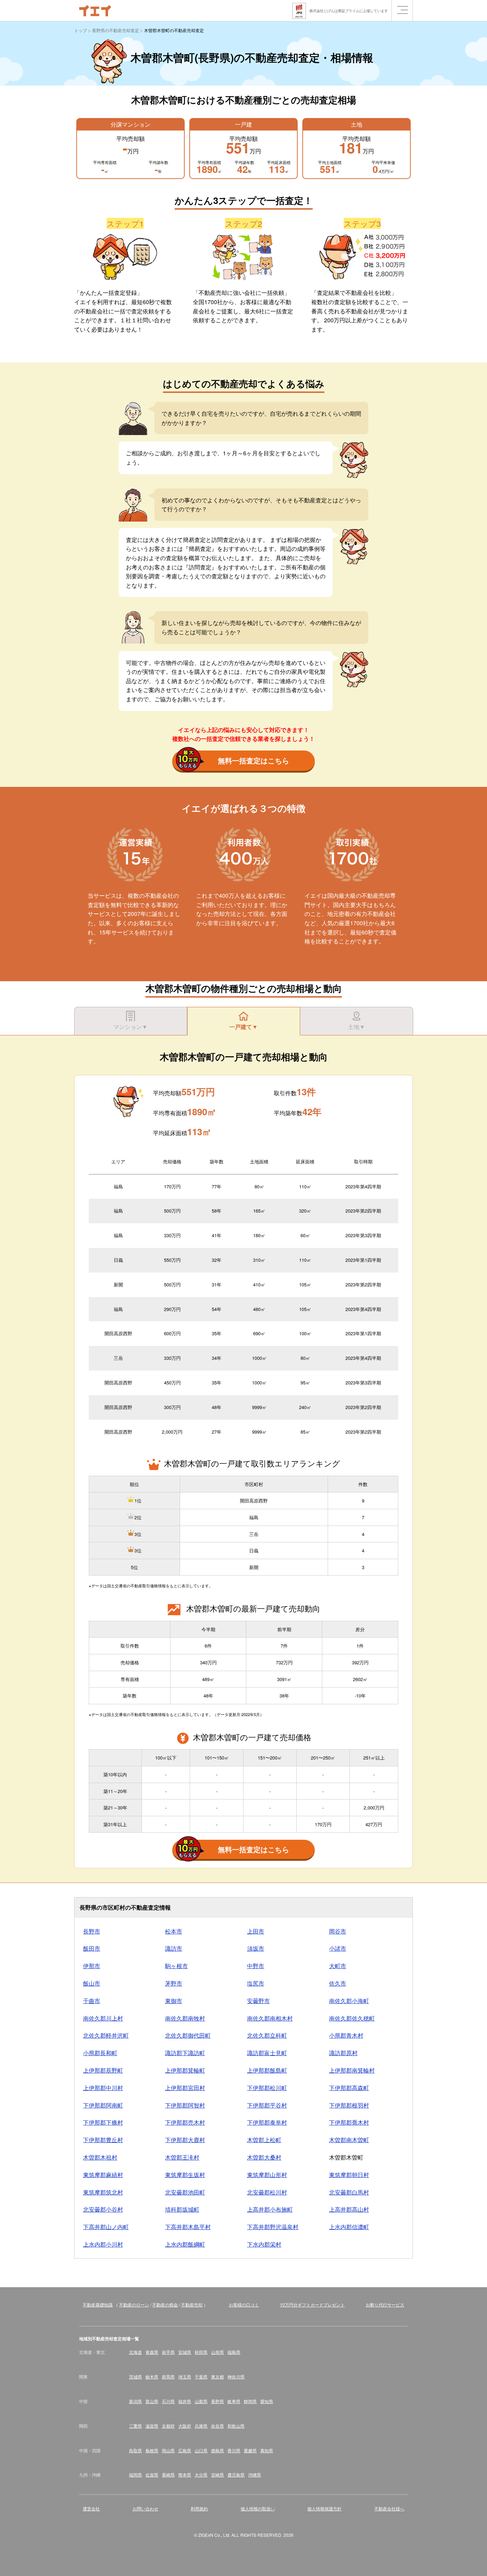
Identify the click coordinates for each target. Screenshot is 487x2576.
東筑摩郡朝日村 (349, 2175)
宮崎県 (217, 2475)
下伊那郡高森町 (349, 2088)
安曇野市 (258, 2001)
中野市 (256, 1966)
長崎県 (168, 2475)
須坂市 (256, 1948)
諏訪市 (174, 1948)
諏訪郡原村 (343, 2053)
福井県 (185, 2401)
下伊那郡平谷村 (267, 2105)
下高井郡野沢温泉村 (273, 2227)
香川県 (234, 2450)
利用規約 (199, 2508)
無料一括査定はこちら (253, 760)
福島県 (234, 2352)
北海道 (135, 2352)
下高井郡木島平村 (188, 2227)
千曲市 (92, 2001)
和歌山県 (236, 2426)
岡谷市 (338, 1931)
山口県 (201, 2450)
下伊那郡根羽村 (349, 2105)
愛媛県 (250, 2450)
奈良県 (217, 2426)
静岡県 (250, 2401)
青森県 (152, 2352)
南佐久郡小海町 (349, 2001)
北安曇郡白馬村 (349, 2192)
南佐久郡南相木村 (270, 2018)
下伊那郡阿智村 (185, 2105)
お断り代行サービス (385, 2304)
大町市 (338, 1966)
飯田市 (92, 1948)
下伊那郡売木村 (185, 2122)
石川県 (168, 2401)
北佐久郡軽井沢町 (106, 2035)
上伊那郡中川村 (103, 2088)
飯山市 (92, 1983)
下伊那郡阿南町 (103, 2105)
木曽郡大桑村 (264, 2157)
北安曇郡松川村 (267, 2192)
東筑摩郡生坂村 (185, 2175)
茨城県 (135, 2377)
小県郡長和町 (100, 2053)
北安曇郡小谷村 (103, 2209)
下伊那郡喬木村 (349, 2122)
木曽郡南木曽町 (349, 2140)
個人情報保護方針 (324, 2508)
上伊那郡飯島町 (267, 2070)
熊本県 (185, 2475)
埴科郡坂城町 (182, 2209)
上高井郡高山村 (349, 2209)
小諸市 (338, 1948)
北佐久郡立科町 (267, 2035)
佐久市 (338, 1983)
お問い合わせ (145, 2508)
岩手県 (168, 2352)
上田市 (256, 1931)
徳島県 (217, 2450)
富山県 (152, 2401)
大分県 (201, 2475)
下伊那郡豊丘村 (103, 2140)
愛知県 (267, 2401)
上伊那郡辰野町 (103, 2070)
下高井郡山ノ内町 (106, 2227)
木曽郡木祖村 (100, 2157)
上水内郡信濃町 (349, 2227)
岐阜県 (234, 2401)
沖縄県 (255, 2475)
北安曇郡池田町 (185, 2192)
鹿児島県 (236, 2475)
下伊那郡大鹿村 (185, 2140)
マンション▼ (130, 1027)
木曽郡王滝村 (182, 2157)
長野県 (217, 2401)
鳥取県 (135, 2450)
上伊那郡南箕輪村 (352, 2070)
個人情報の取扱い (258, 2508)
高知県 (267, 2450)
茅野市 (174, 1983)
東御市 (174, 2001)
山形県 (217, 2352)
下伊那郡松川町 (267, 2088)
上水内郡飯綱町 (185, 2244)
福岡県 (135, 2475)
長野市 (92, 1931)
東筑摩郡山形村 (267, 2175)
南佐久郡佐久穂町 (352, 2018)
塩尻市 (256, 1983)
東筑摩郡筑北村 (103, 2192)
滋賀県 (152, 2426)
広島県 (185, 2450)
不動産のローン (134, 2304)
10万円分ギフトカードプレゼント (312, 2304)
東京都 (217, 2377)
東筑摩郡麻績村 (103, 2175)
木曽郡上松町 (264, 2140)
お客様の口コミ (244, 2304)
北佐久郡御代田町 (188, 2035)
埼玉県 (185, 2377)
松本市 (174, 1931)
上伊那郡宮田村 (185, 2088)
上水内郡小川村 (103, 2244)
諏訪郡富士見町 (267, 2053)
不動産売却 (192, 2304)
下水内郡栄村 (264, 2244)
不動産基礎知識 (98, 2304)
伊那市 (92, 1966)
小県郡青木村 (346, 2035)
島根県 (152, 2450)
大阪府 (185, 2426)
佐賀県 (152, 2475)
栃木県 (152, 2377)
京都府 (168, 2426)
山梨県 (201, 2401)
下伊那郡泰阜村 (267, 2122)
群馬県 (168, 2377)
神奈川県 (236, 2377)
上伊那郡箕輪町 (185, 2070)
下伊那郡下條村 (103, 2122)
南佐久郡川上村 (103, 2018)
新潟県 (135, 2401)
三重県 (135, 2426)
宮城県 (185, 2352)
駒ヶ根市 (176, 1966)
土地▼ (357, 1027)
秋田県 (201, 2352)
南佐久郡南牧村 (185, 2018)
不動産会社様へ (389, 2508)
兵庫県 (201, 2426)
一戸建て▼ (243, 1027)
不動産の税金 (165, 2304)
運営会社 (91, 2508)
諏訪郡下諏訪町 (185, 2053)
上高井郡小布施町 (270, 2209)
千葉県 (201, 2377)
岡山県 (168, 2450)
